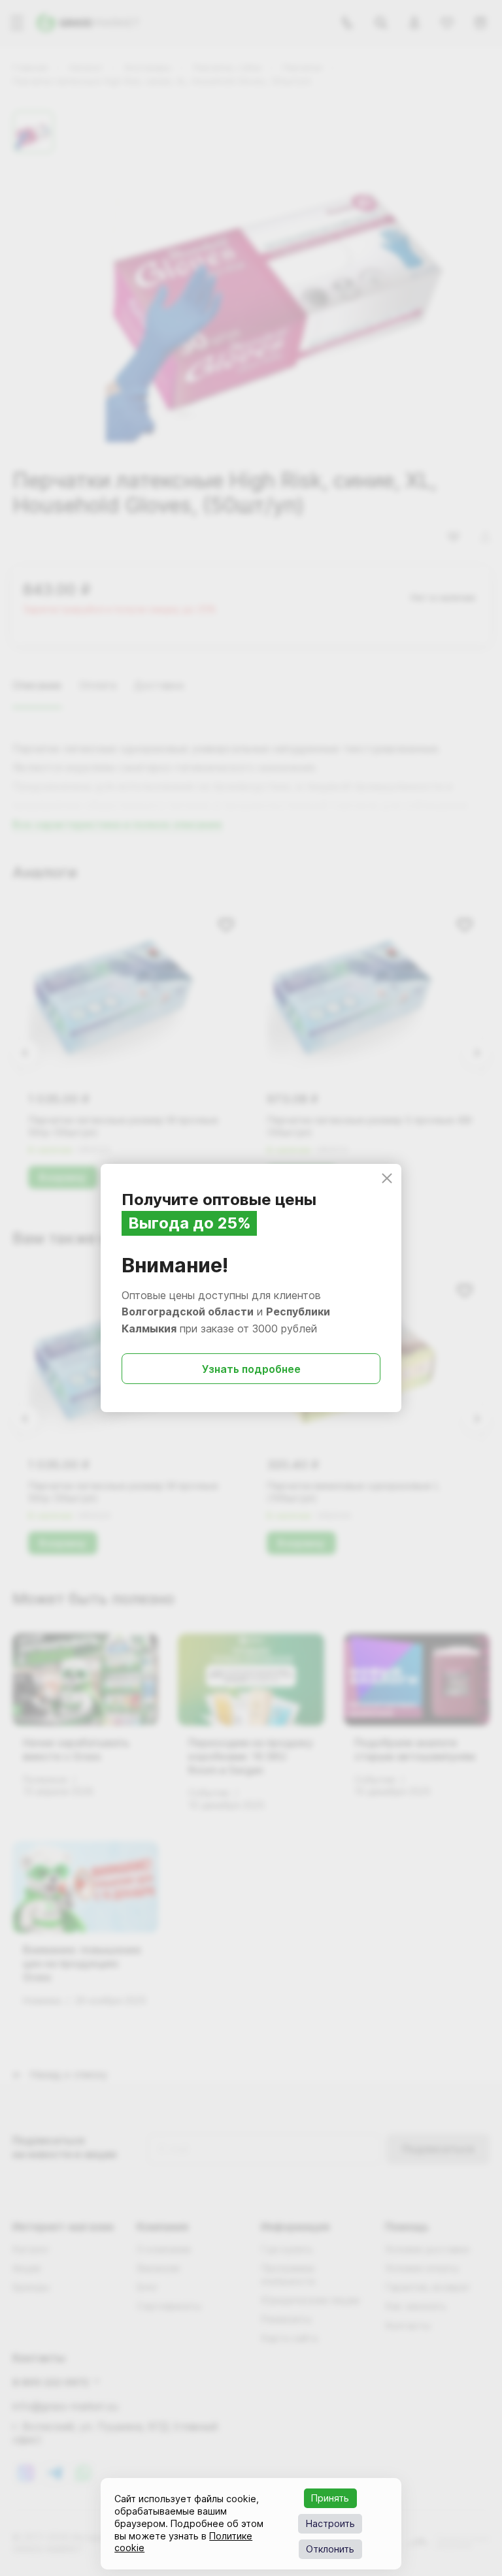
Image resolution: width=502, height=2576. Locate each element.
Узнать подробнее (251, 1369)
